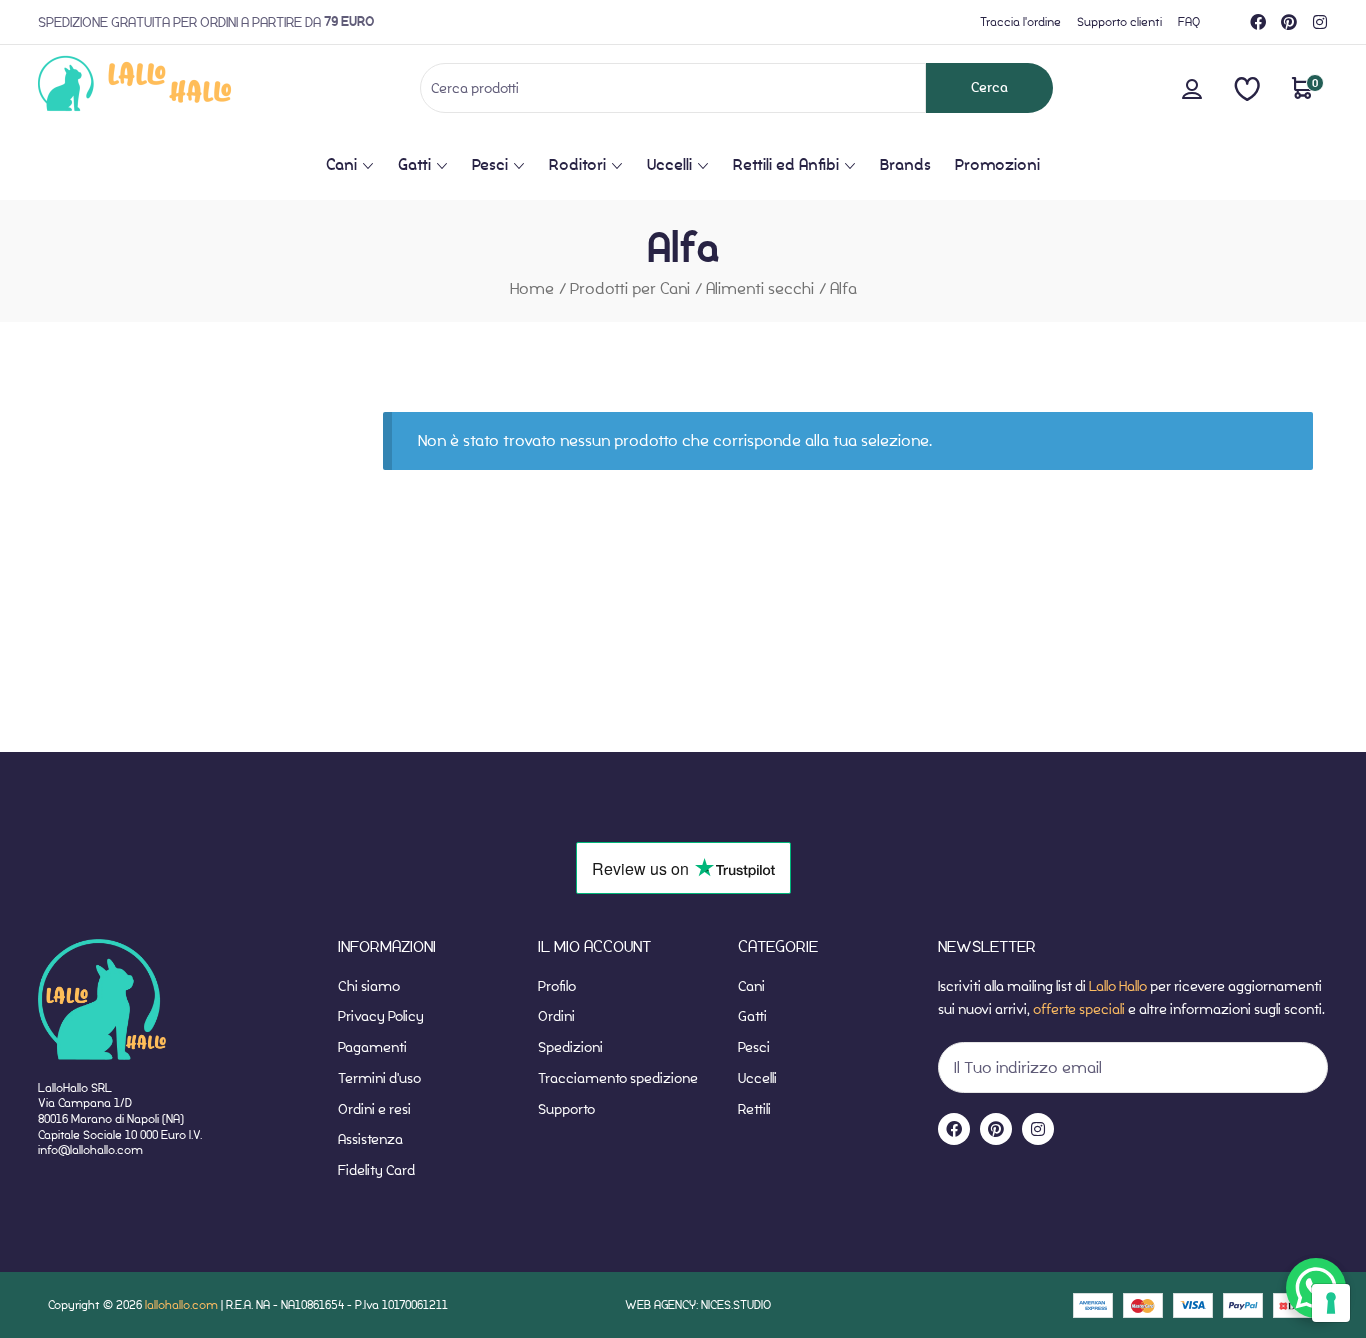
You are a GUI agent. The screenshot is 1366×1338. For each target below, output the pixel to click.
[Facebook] (1258, 22)
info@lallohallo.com (90, 1149)
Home (532, 288)
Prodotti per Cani (630, 288)
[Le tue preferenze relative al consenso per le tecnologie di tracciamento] (1331, 1303)
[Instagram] (1320, 22)
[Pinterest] (1289, 22)
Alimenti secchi (760, 288)
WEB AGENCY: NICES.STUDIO (698, 1304)
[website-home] (167, 87)
